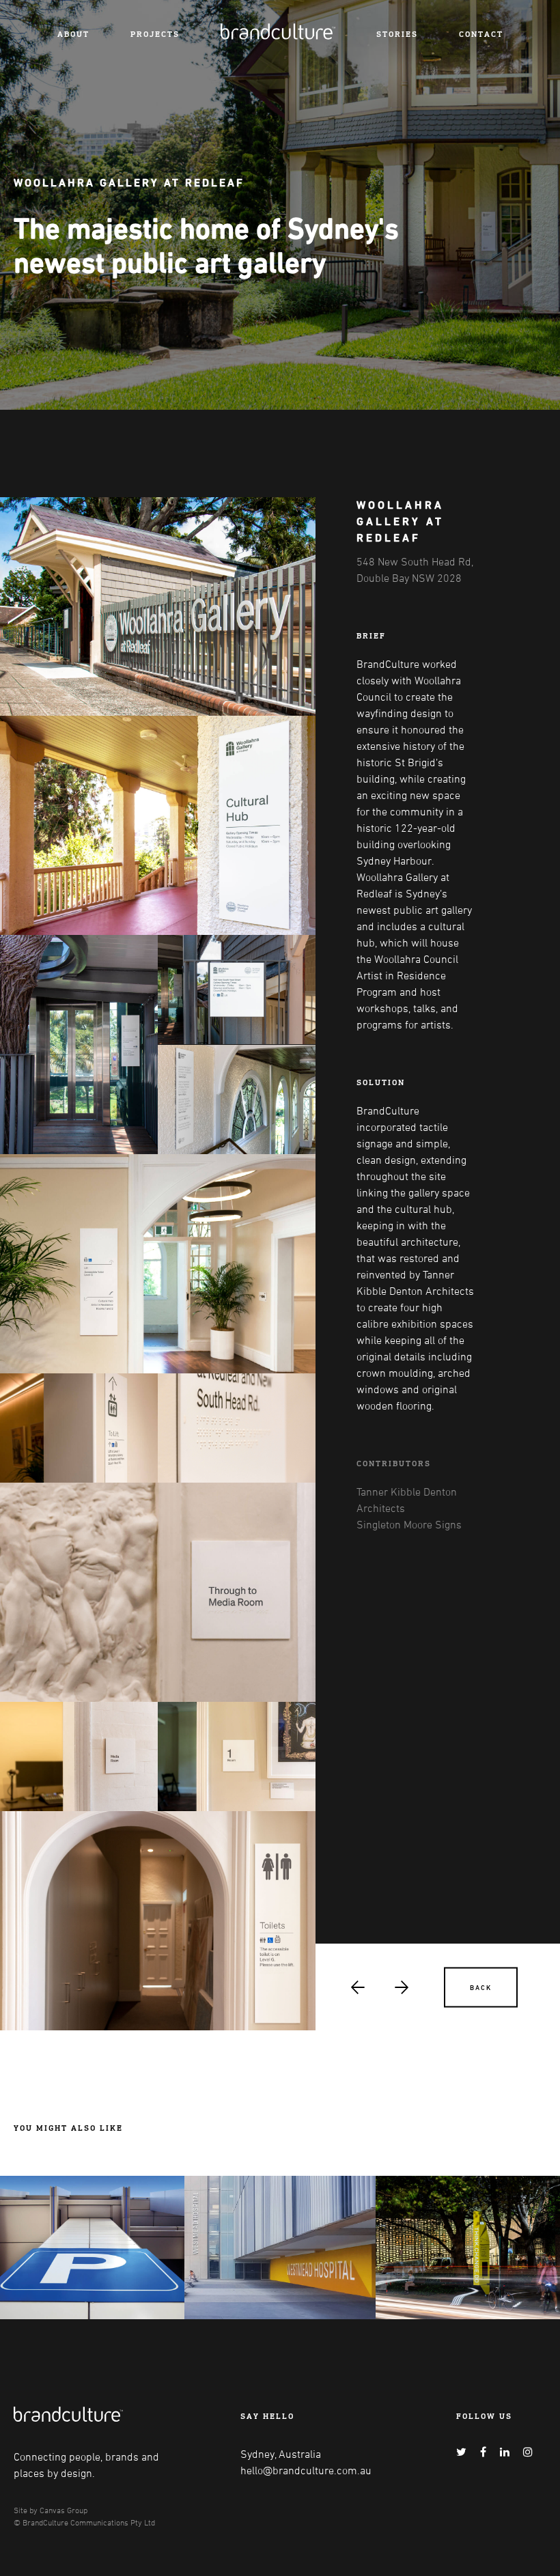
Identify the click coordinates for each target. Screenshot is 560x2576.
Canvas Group (64, 2510)
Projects (155, 34)
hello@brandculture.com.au (306, 2470)
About (73, 34)
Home (234, 29)
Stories (397, 34)
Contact (481, 34)
